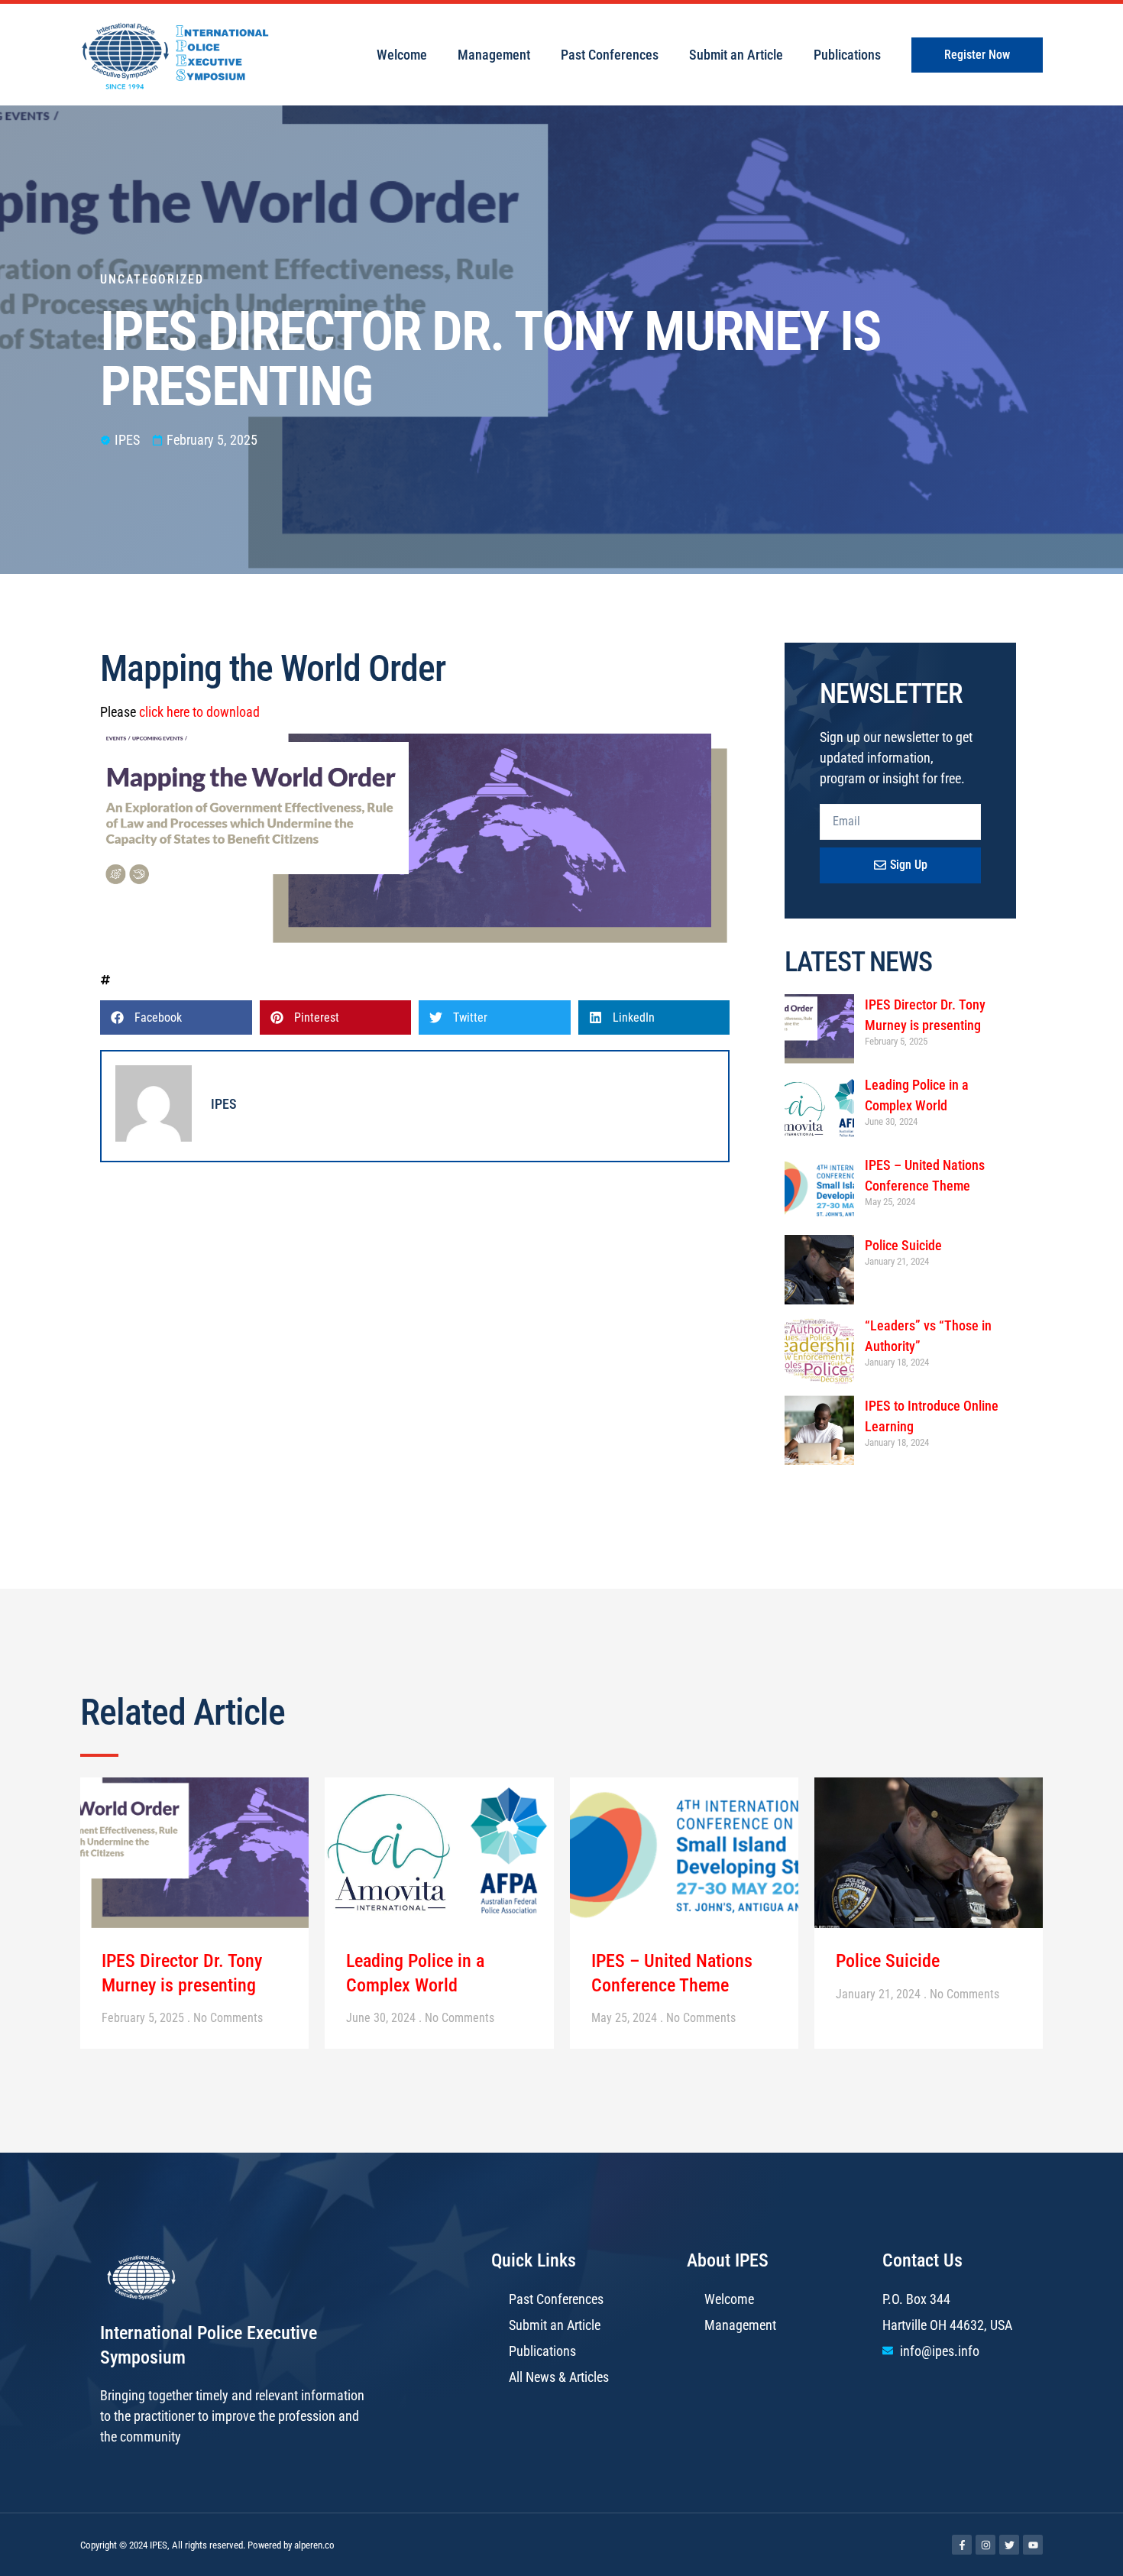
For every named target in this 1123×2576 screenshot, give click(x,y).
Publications (847, 55)
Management (494, 55)
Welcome (402, 55)
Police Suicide (903, 1245)
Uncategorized (152, 279)
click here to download (199, 712)
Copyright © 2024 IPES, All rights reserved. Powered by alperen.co (207, 2545)
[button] (176, 1017)
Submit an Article (736, 55)
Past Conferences (610, 55)
